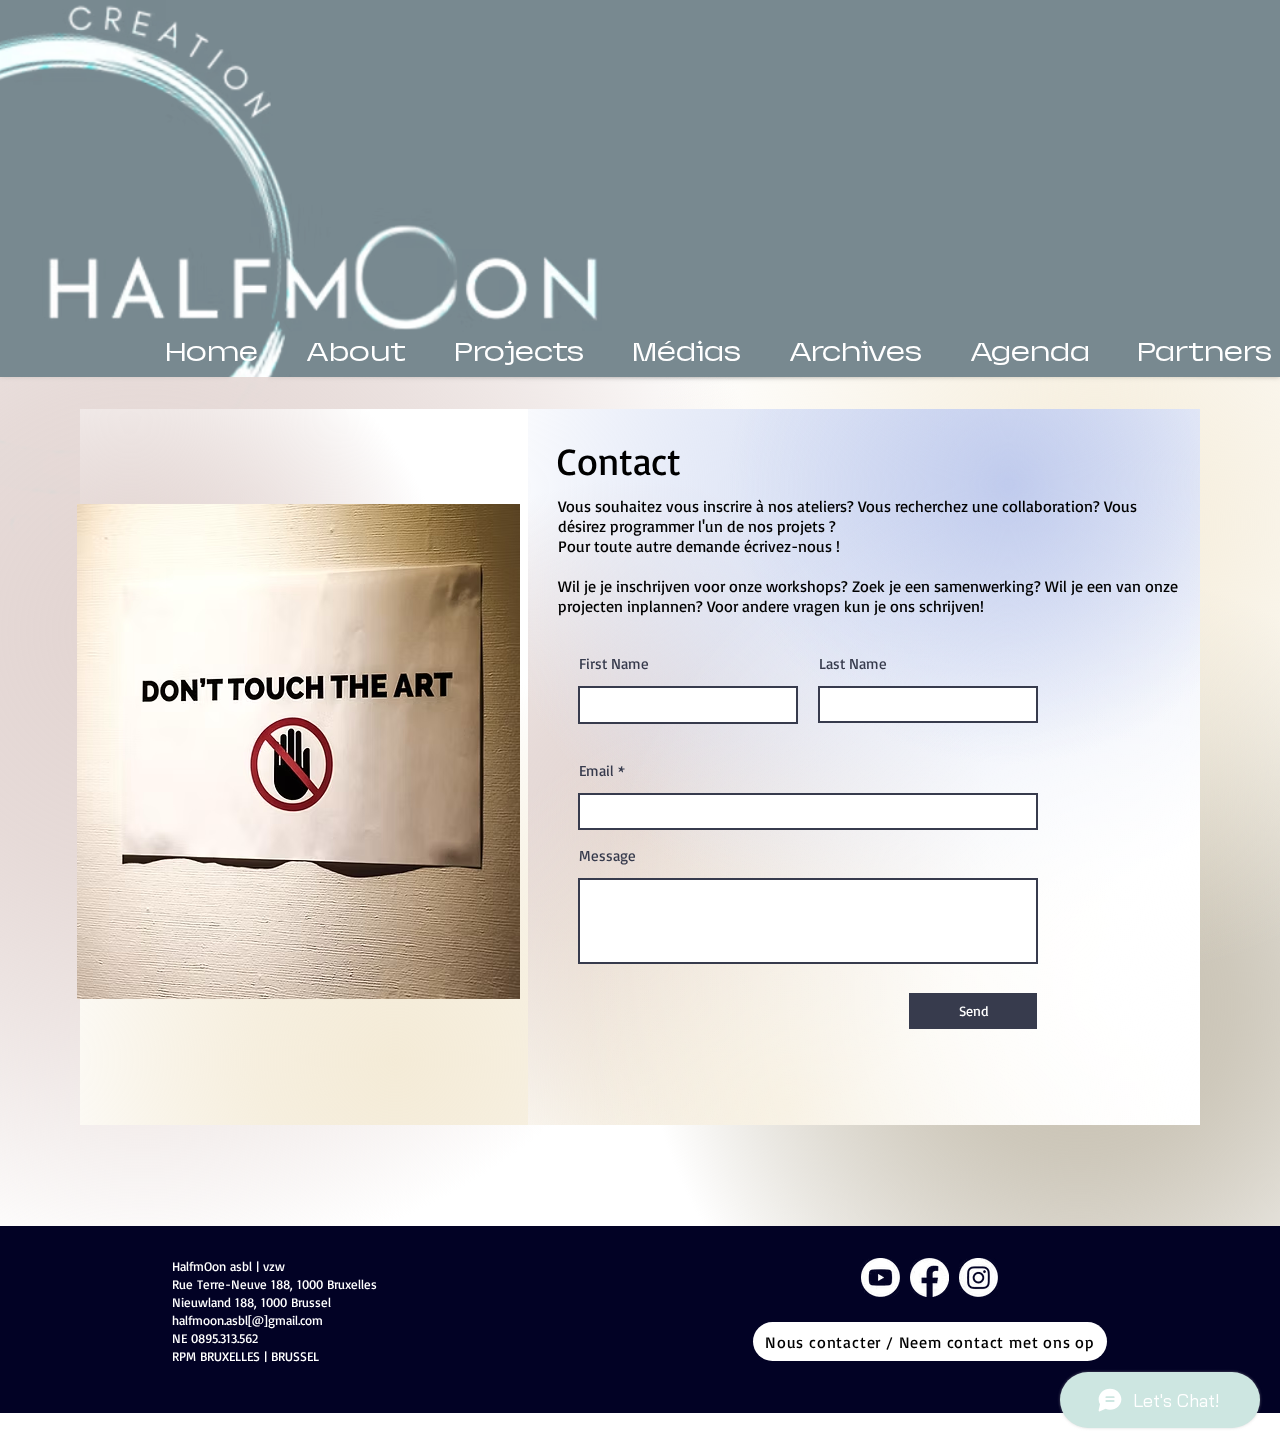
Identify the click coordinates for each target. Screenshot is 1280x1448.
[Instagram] (978, 1277)
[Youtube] (880, 1277)
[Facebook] (929, 1277)
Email (596, 770)
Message (607, 855)
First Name (614, 663)
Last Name (853, 663)
